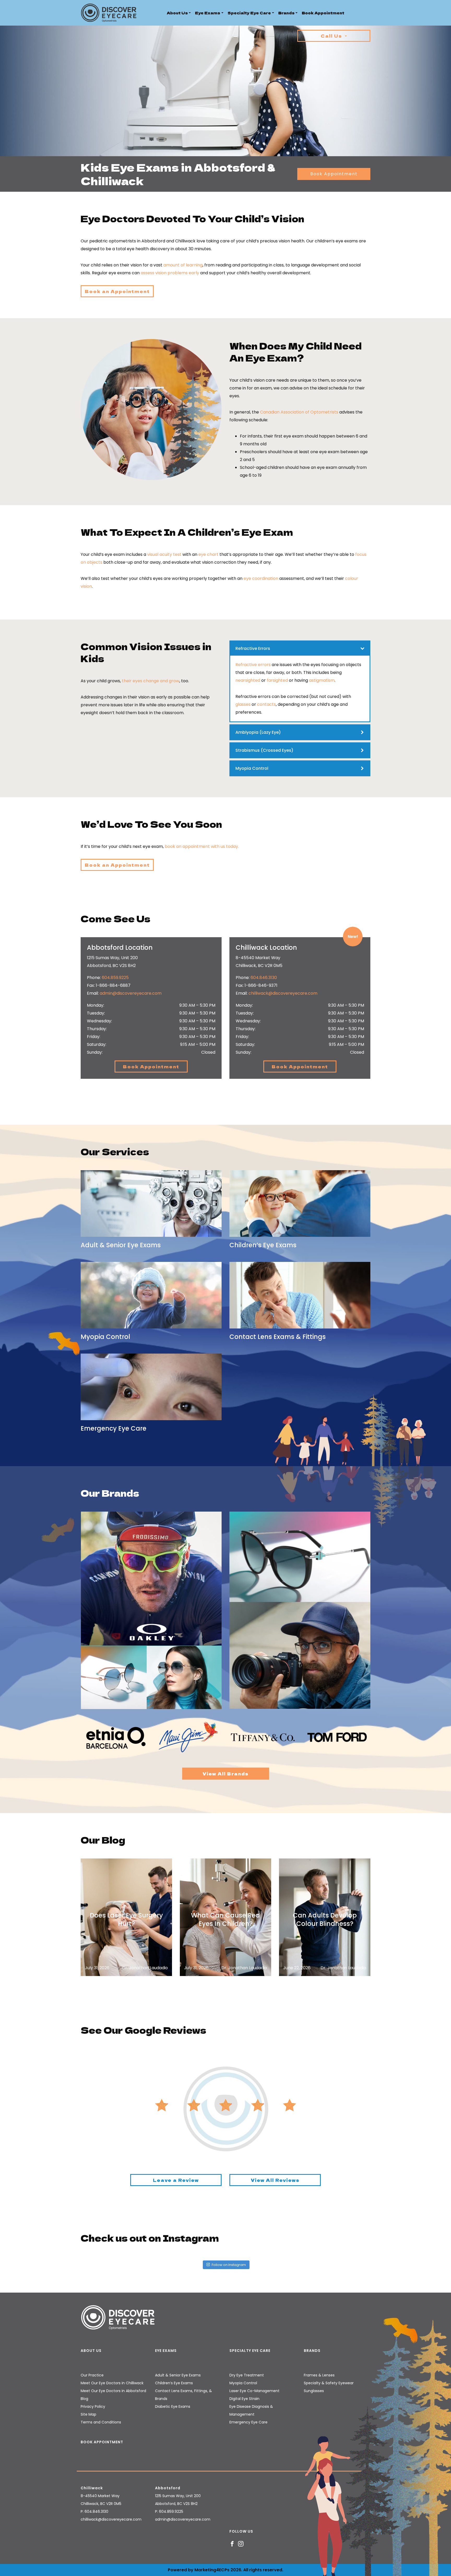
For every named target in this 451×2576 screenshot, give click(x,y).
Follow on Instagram (229, 2265)
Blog (84, 2399)
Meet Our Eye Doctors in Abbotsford (113, 2391)
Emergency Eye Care (248, 2422)
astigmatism (322, 680)
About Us (177, 13)
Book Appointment (323, 13)
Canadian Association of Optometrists (299, 412)
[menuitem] (179, 13)
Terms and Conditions (101, 2422)
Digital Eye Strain (244, 2399)
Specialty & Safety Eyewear (329, 2383)
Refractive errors (253, 665)
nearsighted (248, 680)
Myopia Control (243, 2383)
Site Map (88, 2414)
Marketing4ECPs (212, 2570)
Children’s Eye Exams (174, 2383)
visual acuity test (164, 554)
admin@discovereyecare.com (131, 993)
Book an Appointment (117, 291)
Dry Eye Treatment (247, 2375)
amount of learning (183, 265)
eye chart (208, 554)
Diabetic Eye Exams (173, 2406)
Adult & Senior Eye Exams (178, 2375)
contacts (266, 704)
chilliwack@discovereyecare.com (283, 993)
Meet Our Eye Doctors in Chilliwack (112, 2383)
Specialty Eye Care (249, 13)
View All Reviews (275, 2180)
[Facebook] (232, 2543)
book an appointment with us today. (202, 846)
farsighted (277, 680)
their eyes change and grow (151, 681)
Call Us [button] (332, 36)
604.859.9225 (115, 978)
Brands (286, 13)
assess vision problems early (170, 273)
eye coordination (261, 578)
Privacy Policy (93, 2406)
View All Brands (226, 1774)
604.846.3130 (264, 978)
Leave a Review (176, 2180)
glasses (243, 704)
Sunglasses (314, 2391)
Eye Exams (208, 13)
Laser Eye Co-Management (254, 2391)
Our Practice (92, 2375)
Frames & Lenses (319, 2375)
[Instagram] (241, 2543)
